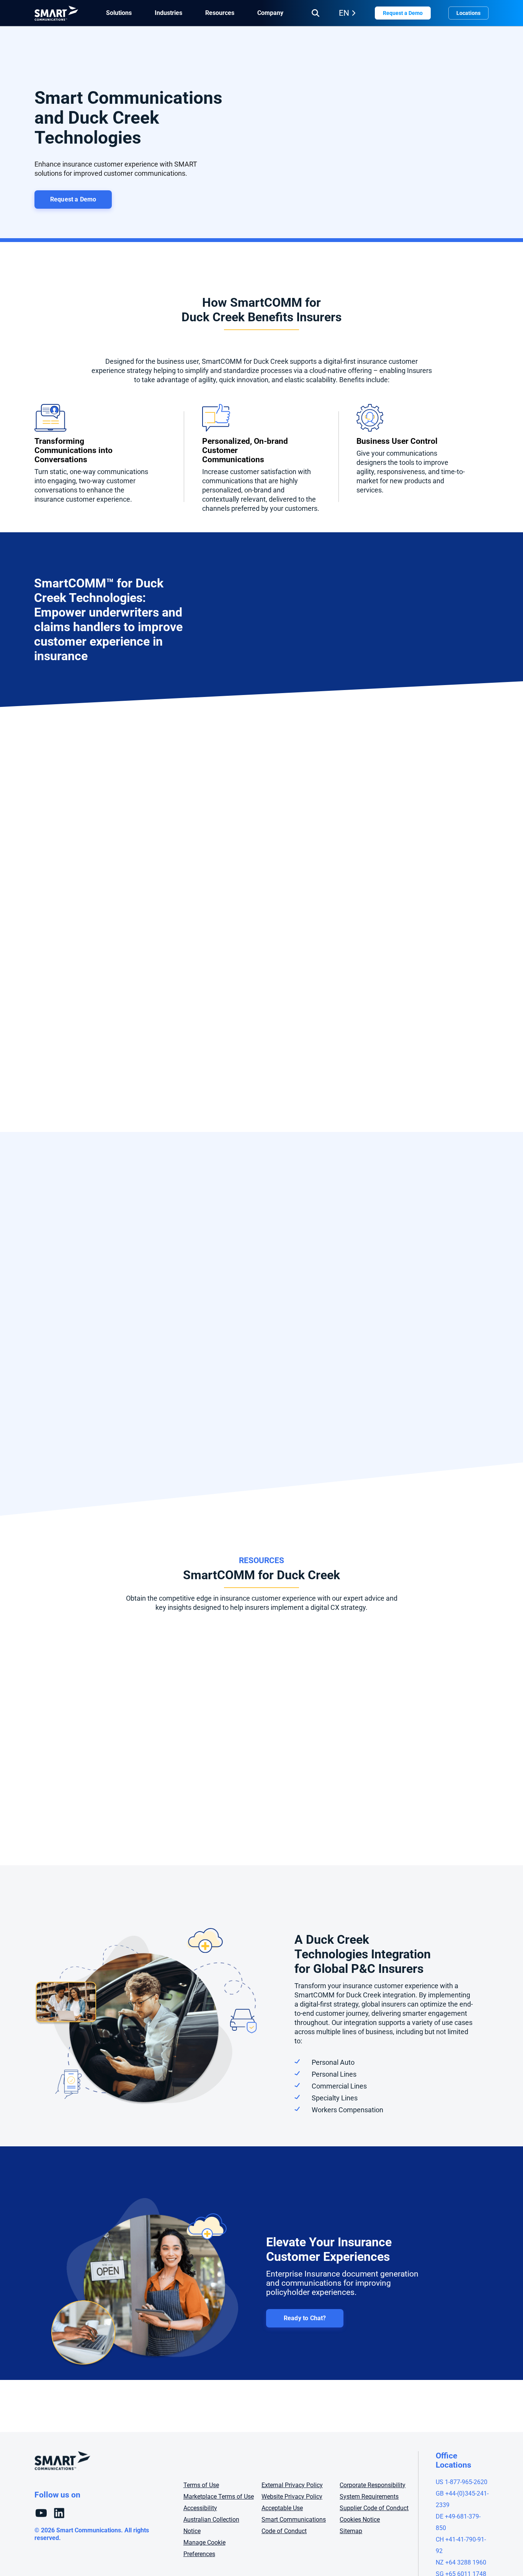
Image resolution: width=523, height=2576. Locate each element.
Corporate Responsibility (373, 2485)
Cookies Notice (360, 2520)
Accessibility (200, 2508)
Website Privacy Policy (292, 2497)
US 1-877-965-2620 (462, 2482)
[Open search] (315, 13)
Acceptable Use (282, 2508)
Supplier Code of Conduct (374, 2508)
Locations (468, 13)
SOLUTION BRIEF (76, 1652)
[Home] (56, 13)
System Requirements (369, 2497)
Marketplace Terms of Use (219, 2497)
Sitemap (351, 2531)
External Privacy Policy (292, 2485)
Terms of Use (201, 2485)
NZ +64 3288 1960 (461, 2562)
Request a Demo (403, 13)
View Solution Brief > (76, 1797)
